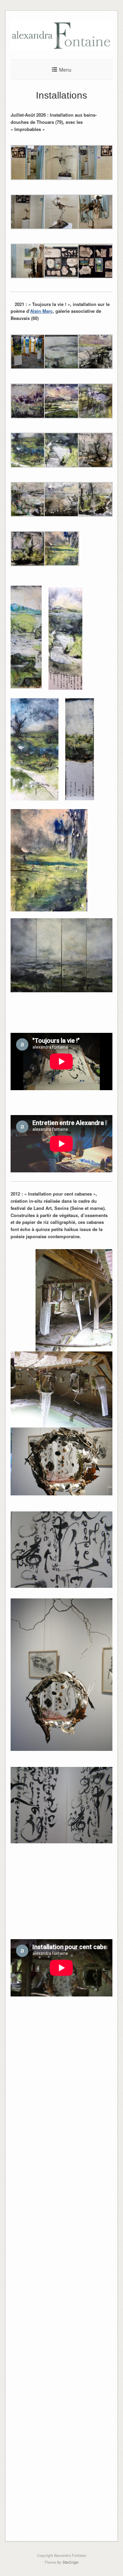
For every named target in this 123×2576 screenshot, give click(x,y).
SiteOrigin (71, 2562)
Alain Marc (41, 311)
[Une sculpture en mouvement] (61, 49)
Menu (65, 70)
